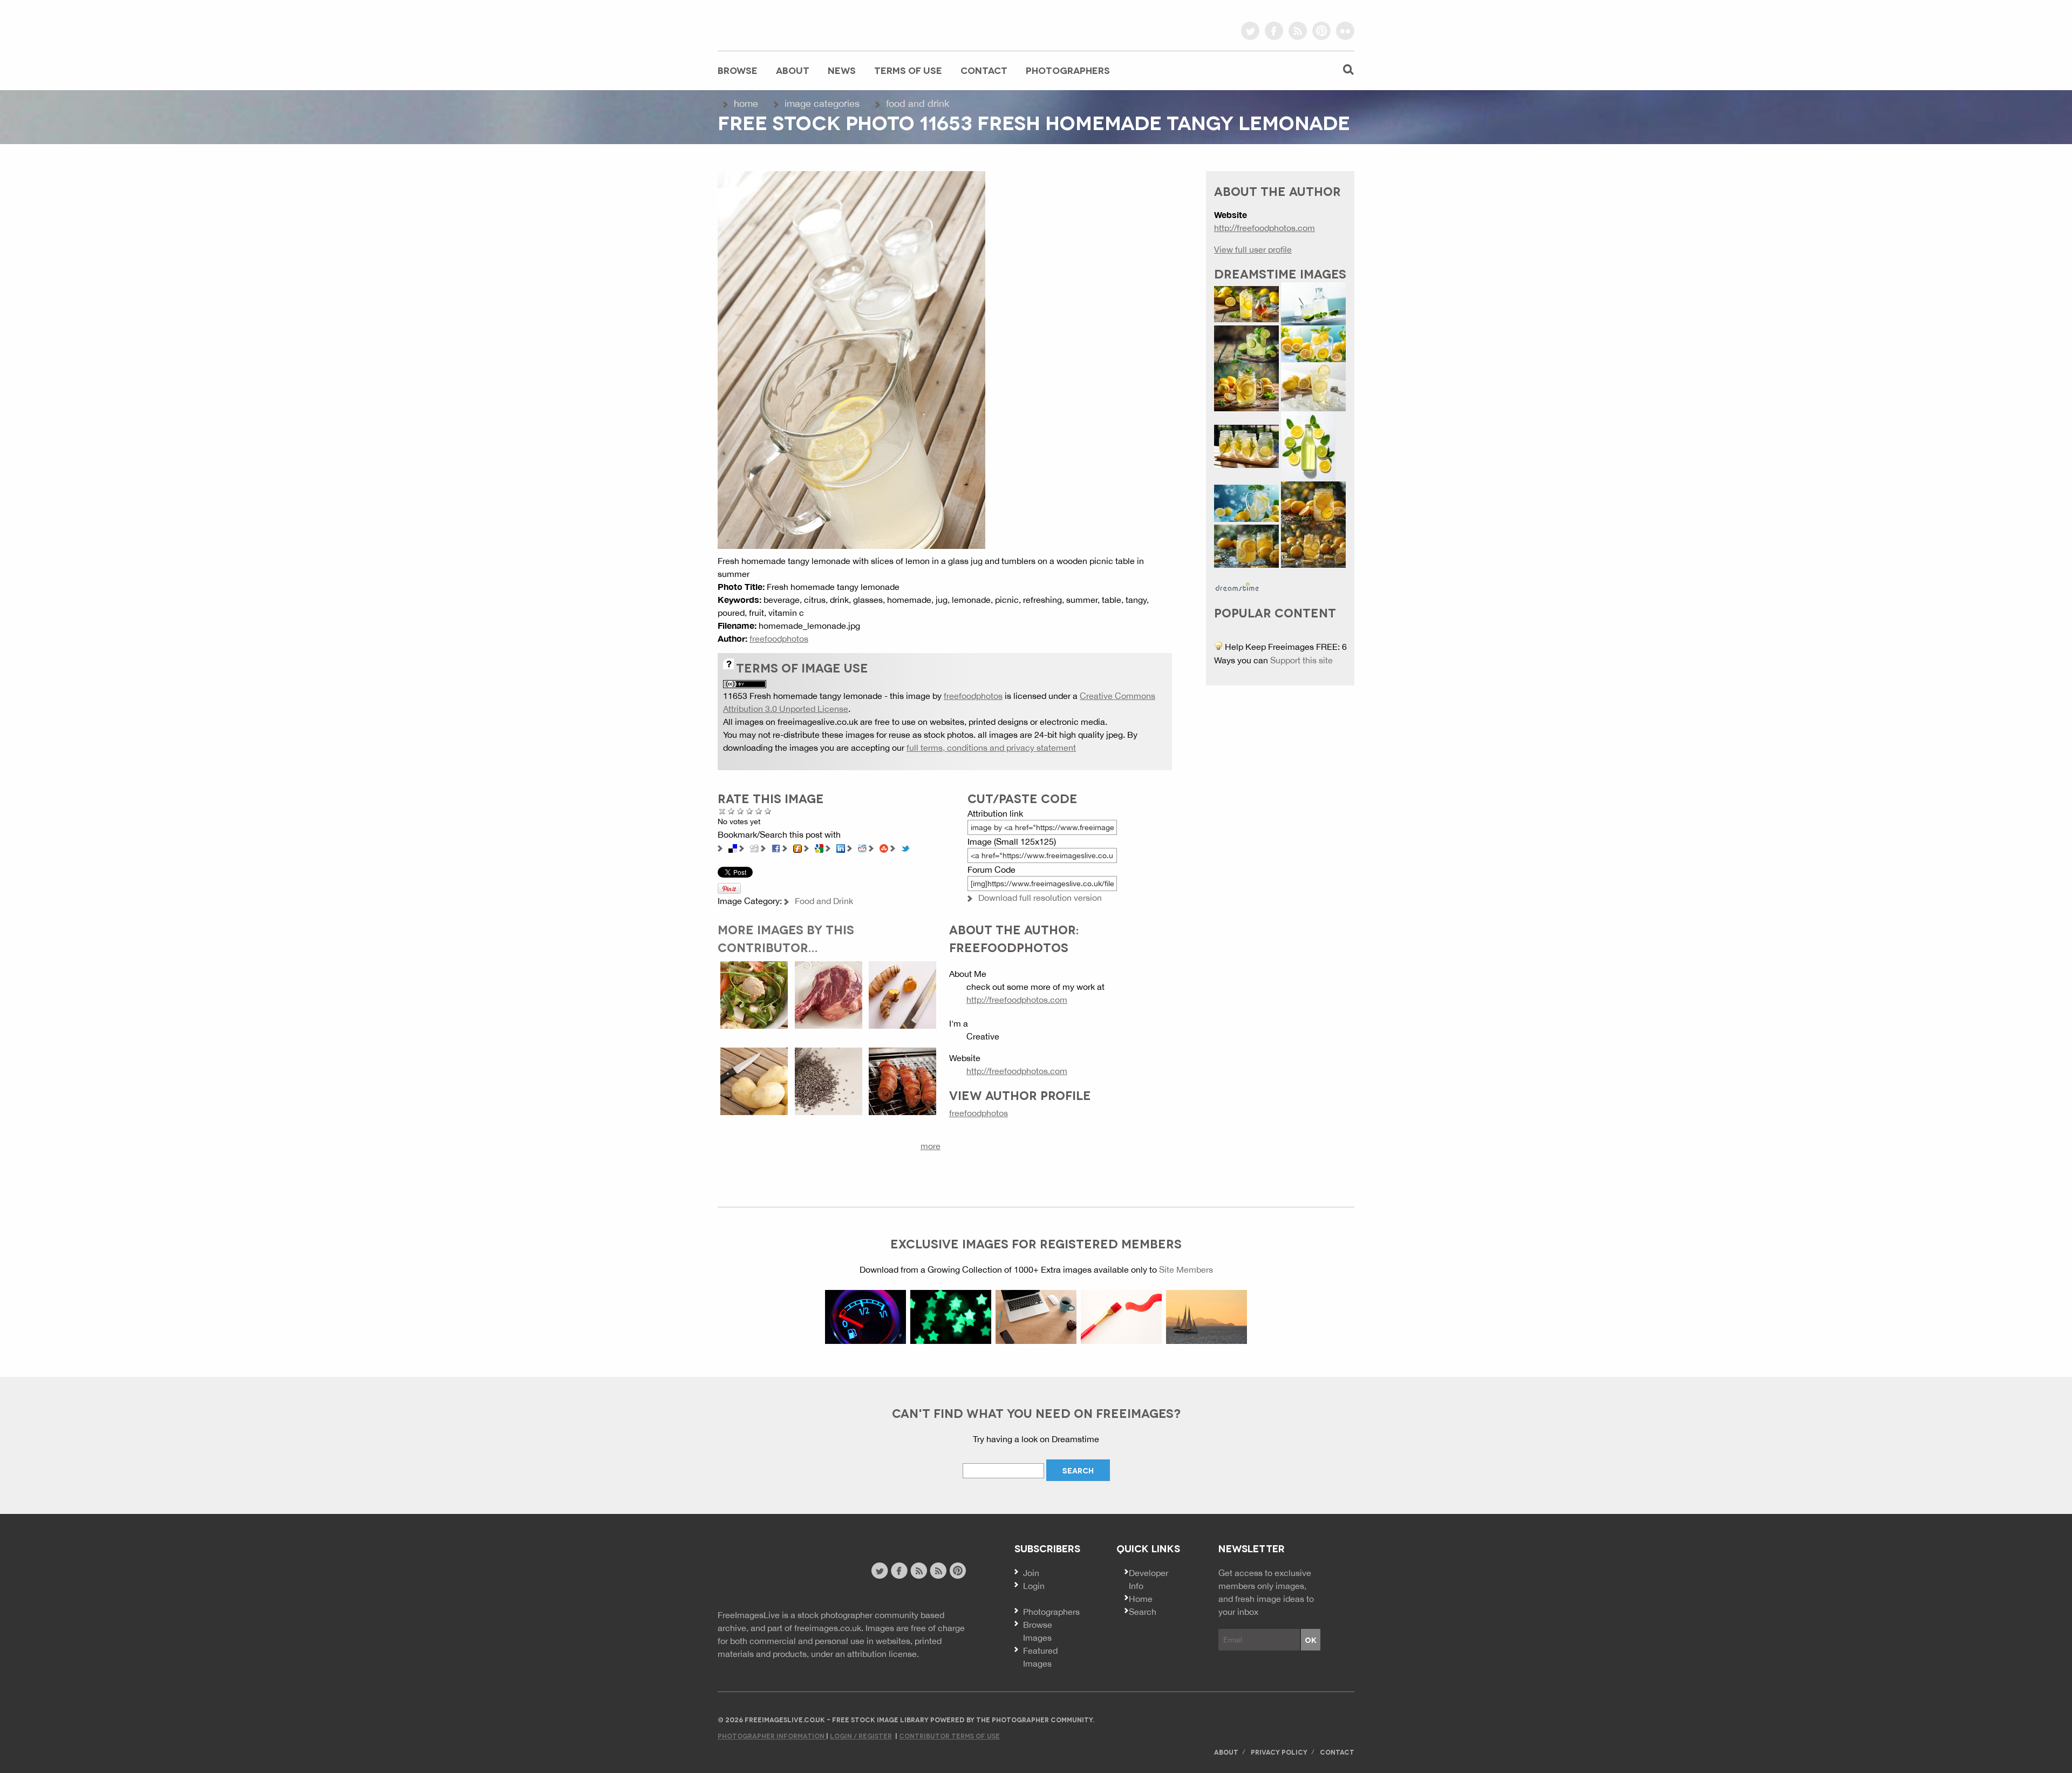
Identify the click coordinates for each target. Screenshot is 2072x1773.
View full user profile (1253, 249)
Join (1031, 1573)
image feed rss (938, 1571)
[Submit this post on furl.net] (798, 847)
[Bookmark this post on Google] (819, 847)
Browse (738, 70)
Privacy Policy (1279, 1752)
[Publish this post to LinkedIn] (841, 847)
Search (1143, 1612)
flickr (1345, 31)
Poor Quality (731, 811)
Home (746, 103)
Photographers (1068, 70)
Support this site (1301, 660)
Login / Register (861, 1735)
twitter (1250, 31)
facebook (1274, 31)
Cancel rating (722, 811)
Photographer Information (772, 1735)
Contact (984, 70)
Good (750, 811)
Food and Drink (918, 103)
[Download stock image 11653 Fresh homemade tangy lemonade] (851, 359)
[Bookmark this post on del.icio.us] (733, 847)
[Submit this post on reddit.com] (862, 847)
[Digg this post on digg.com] (754, 847)
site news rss (919, 1571)
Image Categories (822, 103)
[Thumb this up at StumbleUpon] (884, 847)
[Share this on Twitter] (905, 847)
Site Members (1186, 1269)
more (931, 1146)
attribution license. (883, 1654)
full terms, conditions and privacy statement (991, 748)
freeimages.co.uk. (829, 1628)
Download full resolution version (1040, 898)
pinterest (1321, 31)
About (793, 70)
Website (777, 1572)
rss (1298, 31)
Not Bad (741, 811)
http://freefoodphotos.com (1017, 1000)
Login (1034, 1586)
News (842, 70)
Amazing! (768, 811)
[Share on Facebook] (776, 847)
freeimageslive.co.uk (778, 24)
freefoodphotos (779, 638)
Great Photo (759, 811)
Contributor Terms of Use (949, 1735)
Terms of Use (908, 70)
